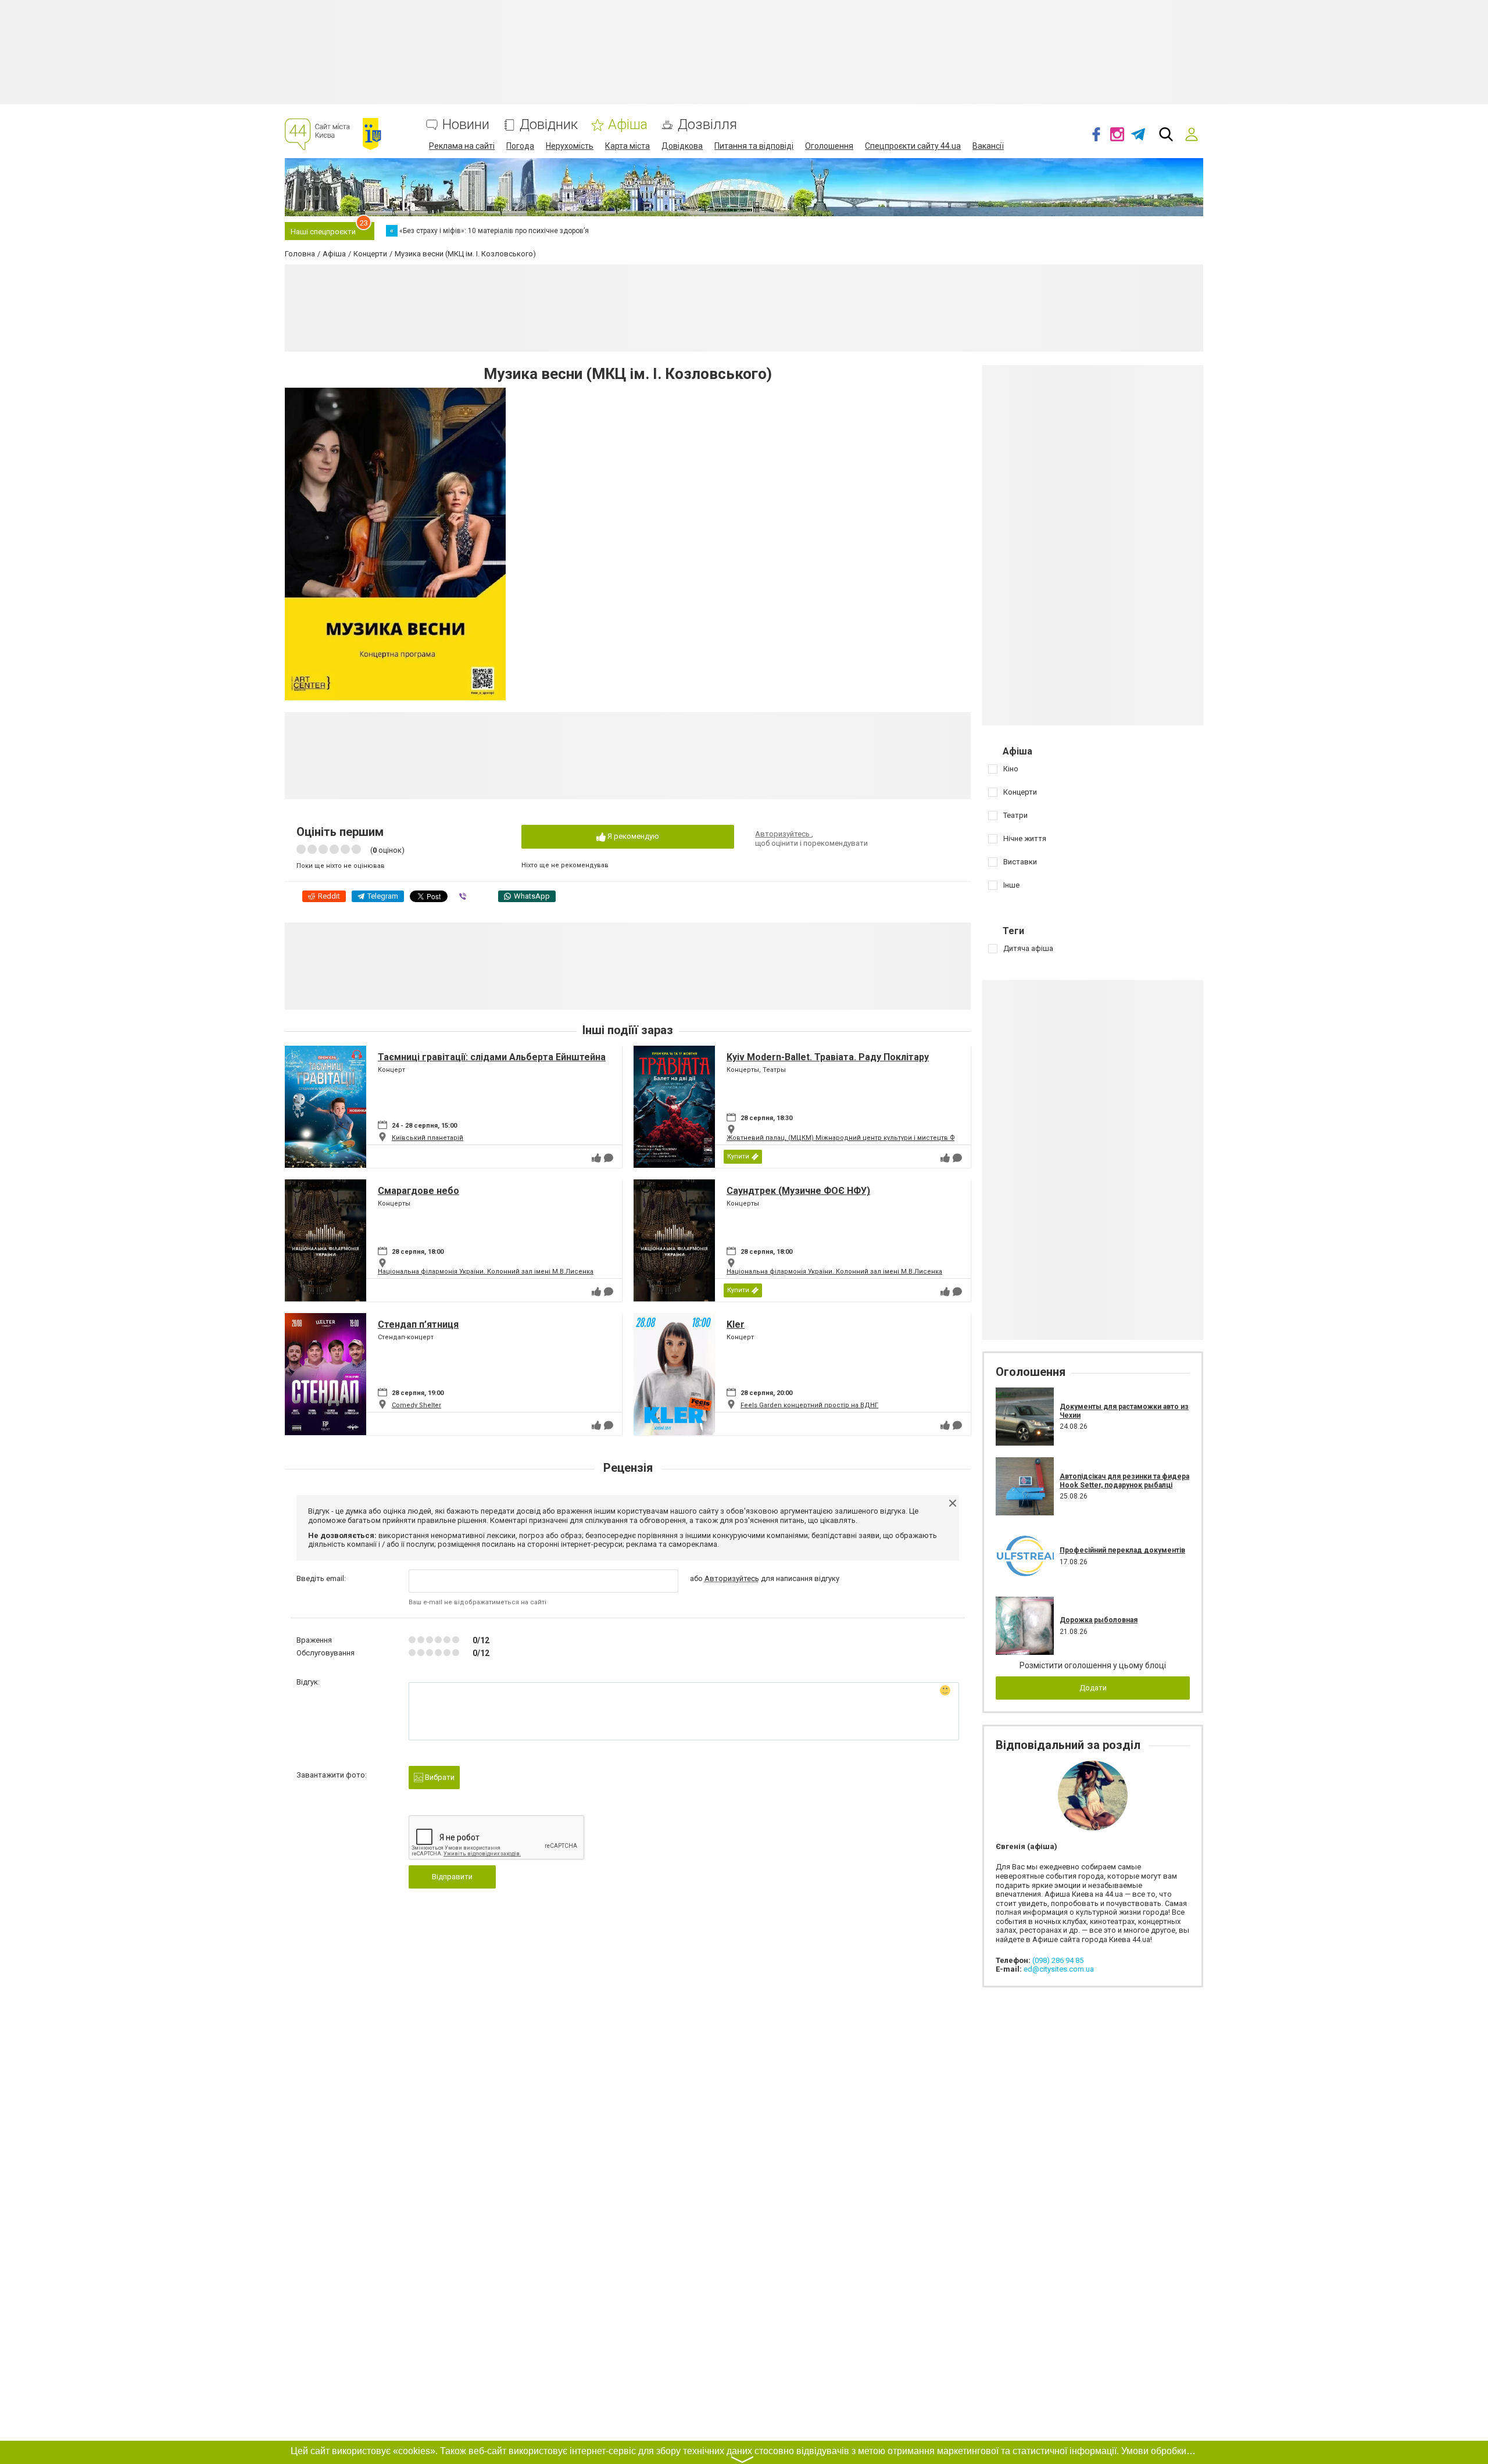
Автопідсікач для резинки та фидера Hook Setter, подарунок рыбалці (1124, 1480)
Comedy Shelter (416, 1405)
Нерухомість (570, 146)
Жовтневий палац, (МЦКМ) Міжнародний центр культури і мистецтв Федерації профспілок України (888, 1138)
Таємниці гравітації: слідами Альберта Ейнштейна (492, 1057)
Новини (466, 125)
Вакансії (988, 146)
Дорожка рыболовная (1099, 1620)
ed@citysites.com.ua (1059, 1969)
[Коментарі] (609, 1158)
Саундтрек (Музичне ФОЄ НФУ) (798, 1191)
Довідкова (682, 146)
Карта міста (627, 146)
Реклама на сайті (462, 146)
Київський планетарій (428, 1138)
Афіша (628, 125)
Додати (1093, 1688)
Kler (736, 1324)
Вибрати (439, 1777)
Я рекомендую (632, 836)
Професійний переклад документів (1122, 1550)
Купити (738, 1156)
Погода (520, 146)
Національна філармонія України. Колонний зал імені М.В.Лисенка (486, 1272)
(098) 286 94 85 (1058, 1960)
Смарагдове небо (419, 1191)
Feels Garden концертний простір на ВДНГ (809, 1405)
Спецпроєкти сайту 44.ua (913, 146)
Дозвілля (707, 125)
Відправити (452, 1877)
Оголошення (829, 146)
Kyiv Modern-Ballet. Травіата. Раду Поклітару (828, 1057)
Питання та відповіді (754, 146)
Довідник (549, 125)
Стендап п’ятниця (418, 1324)
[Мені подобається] (596, 1158)
